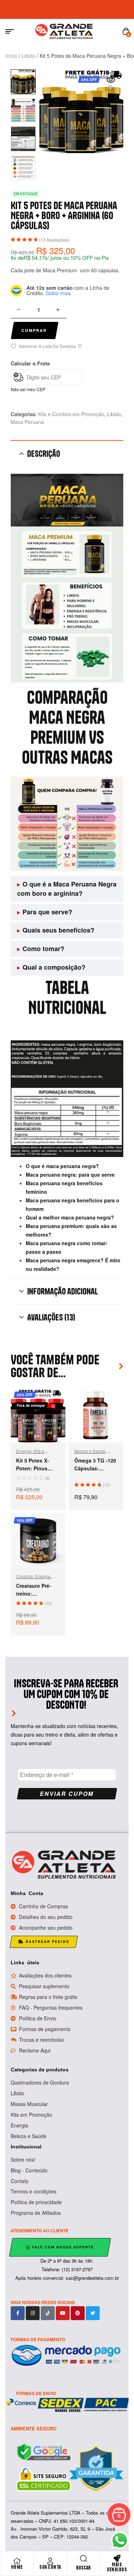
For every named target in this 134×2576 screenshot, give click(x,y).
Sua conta (50, 2567)
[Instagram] (33, 2313)
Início (11, 56)
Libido (29, 56)
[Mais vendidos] (117, 2559)
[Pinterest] (78, 2313)
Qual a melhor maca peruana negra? (70, 1217)
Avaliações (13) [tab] (51, 1317)
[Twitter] (93, 2313)
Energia (24, 1451)
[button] (111, 84)
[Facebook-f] (18, 2313)
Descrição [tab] (44, 454)
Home (17, 2567)
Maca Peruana (27, 422)
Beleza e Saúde (90, 1451)
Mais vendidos (117, 2567)
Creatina (24, 1576)
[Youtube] (63, 2313)
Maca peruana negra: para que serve (70, 1175)
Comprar (34, 330)
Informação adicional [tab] (63, 1291)
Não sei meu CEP (28, 389)
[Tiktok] (48, 2313)
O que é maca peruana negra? (62, 1166)
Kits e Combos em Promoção (71, 414)
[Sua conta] (50, 2561)
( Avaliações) (54, 240)
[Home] (17, 2561)
